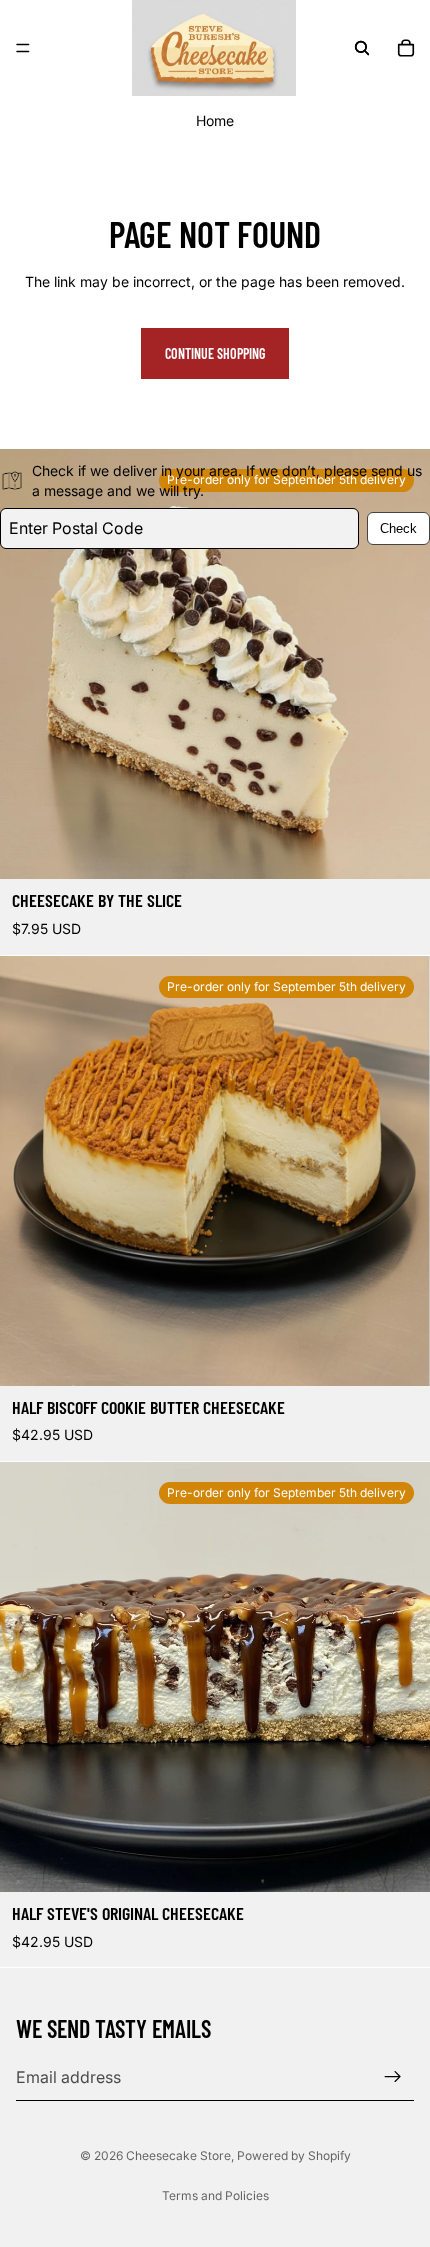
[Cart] (406, 48)
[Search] (362, 48)
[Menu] (23, 48)
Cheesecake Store (178, 2155)
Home (215, 120)
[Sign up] (393, 2077)
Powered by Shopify (294, 2155)
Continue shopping (215, 353)
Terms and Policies (215, 2195)
